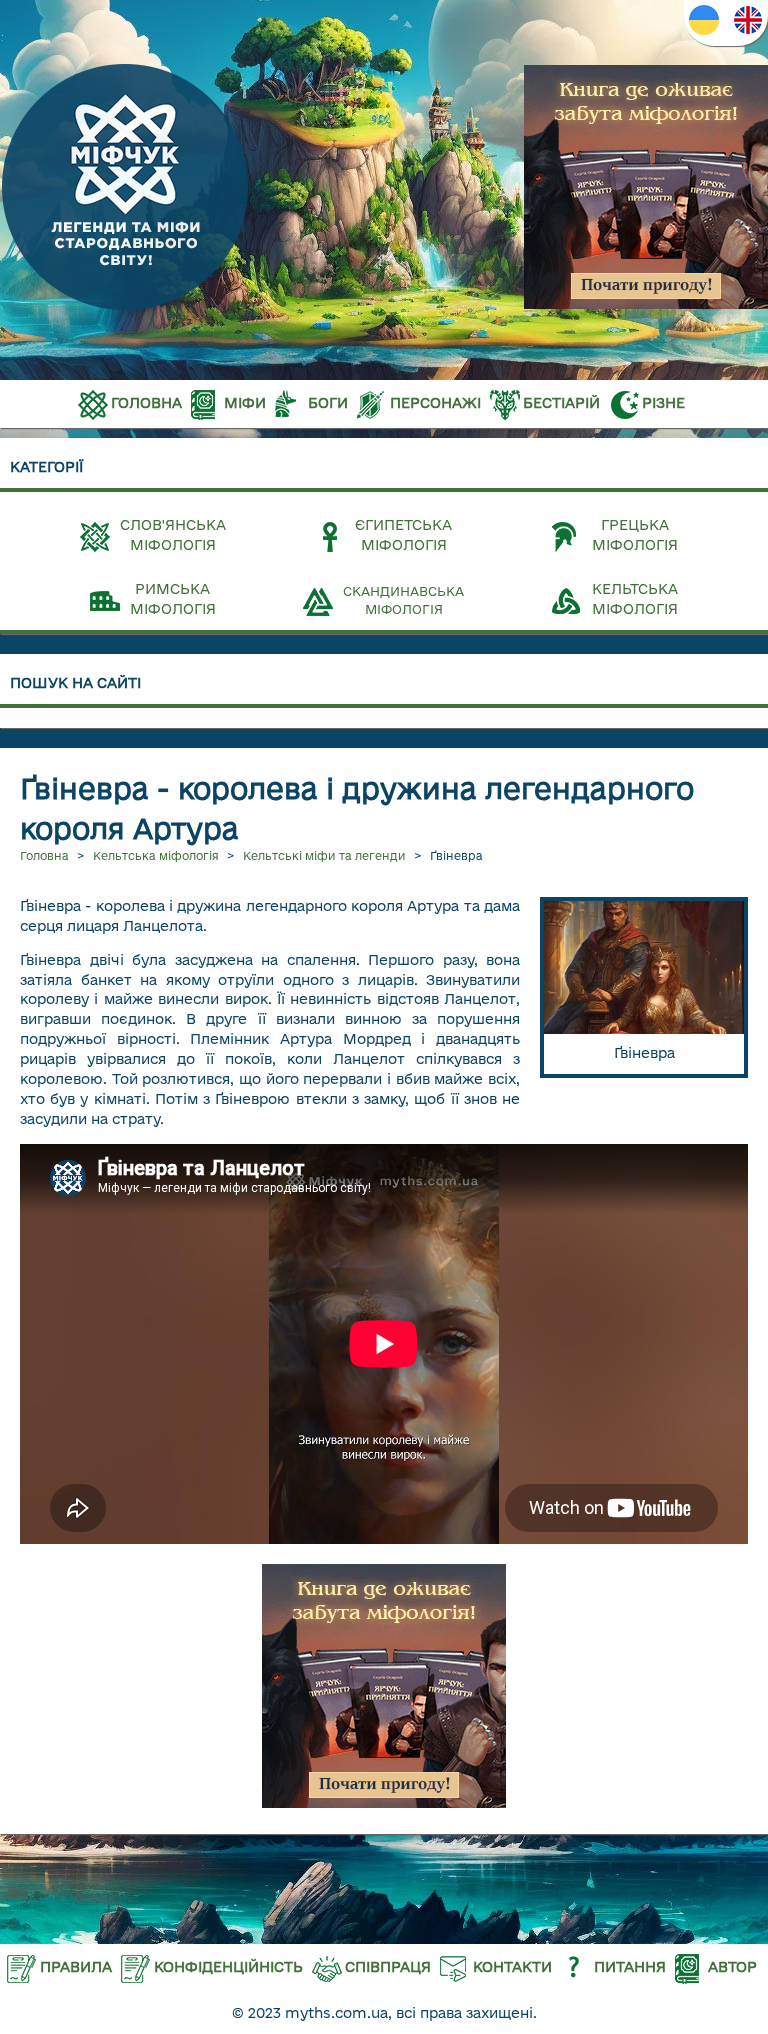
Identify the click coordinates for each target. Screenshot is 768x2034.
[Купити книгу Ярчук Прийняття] (646, 187)
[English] (748, 20)
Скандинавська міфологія (403, 600)
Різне (663, 403)
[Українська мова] (704, 20)
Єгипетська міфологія (403, 535)
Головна (146, 403)
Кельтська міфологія (635, 599)
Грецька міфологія (635, 535)
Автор (732, 1967)
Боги (328, 403)
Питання (630, 1967)
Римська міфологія (173, 599)
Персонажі (435, 403)
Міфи (245, 403)
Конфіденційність (228, 1967)
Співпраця (388, 1967)
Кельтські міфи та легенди (324, 855)
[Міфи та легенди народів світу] (125, 308)
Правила (76, 1967)
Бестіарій (561, 403)
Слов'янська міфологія (173, 535)
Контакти (512, 1967)
